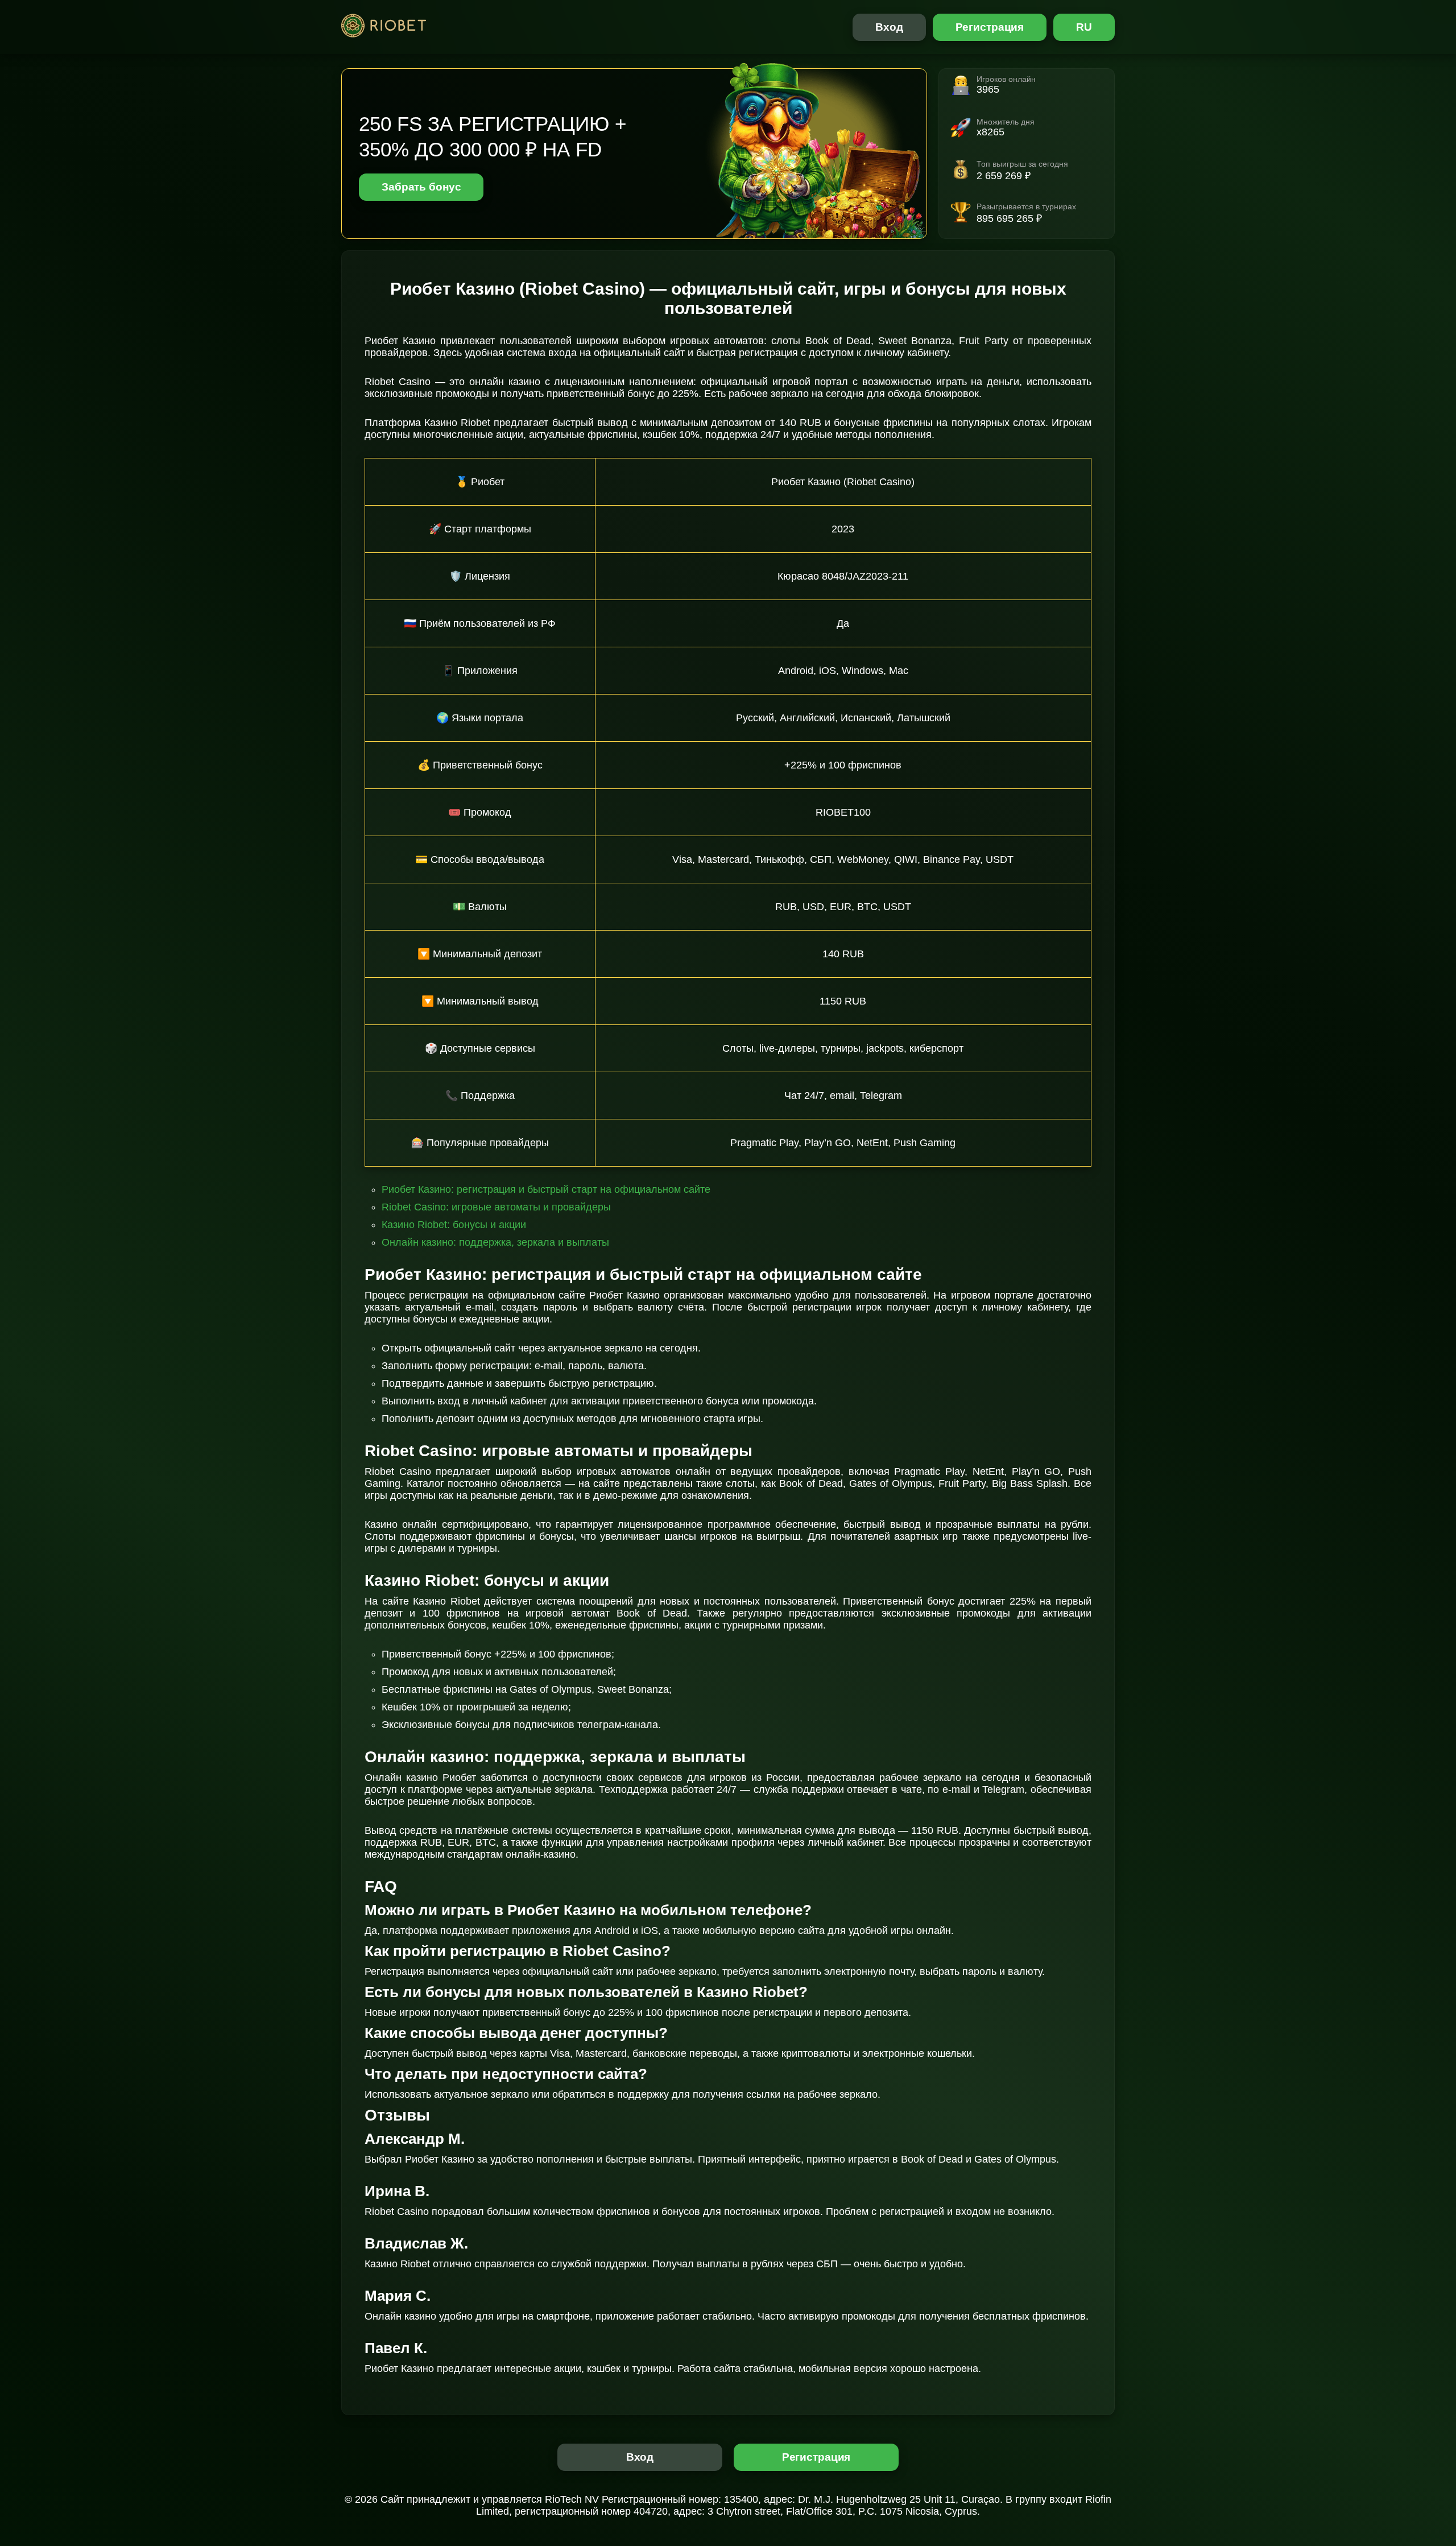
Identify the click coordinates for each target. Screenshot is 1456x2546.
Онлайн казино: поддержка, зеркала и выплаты (495, 1242)
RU (1084, 27)
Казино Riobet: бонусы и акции (454, 1225)
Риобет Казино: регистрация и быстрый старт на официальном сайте (546, 1189)
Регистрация (990, 27)
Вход (889, 27)
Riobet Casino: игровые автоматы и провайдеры (496, 1207)
